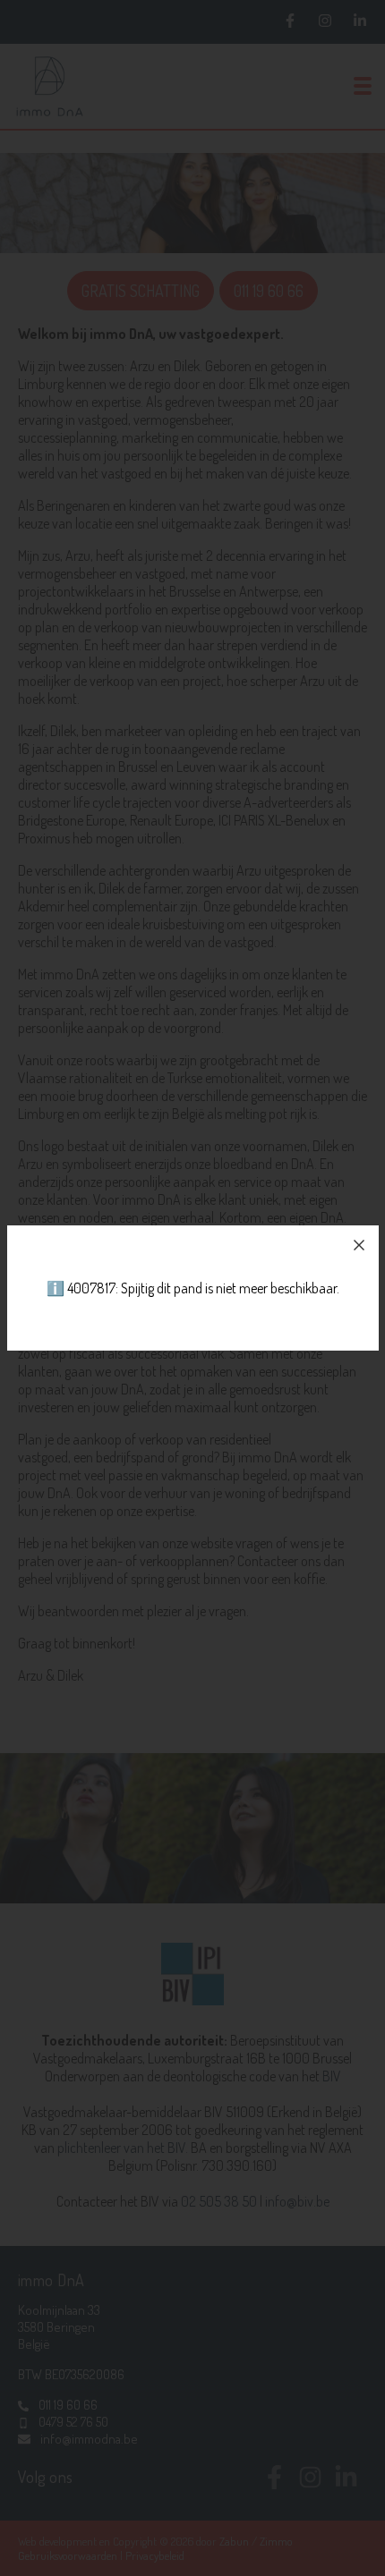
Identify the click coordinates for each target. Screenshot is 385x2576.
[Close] (359, 1245)
